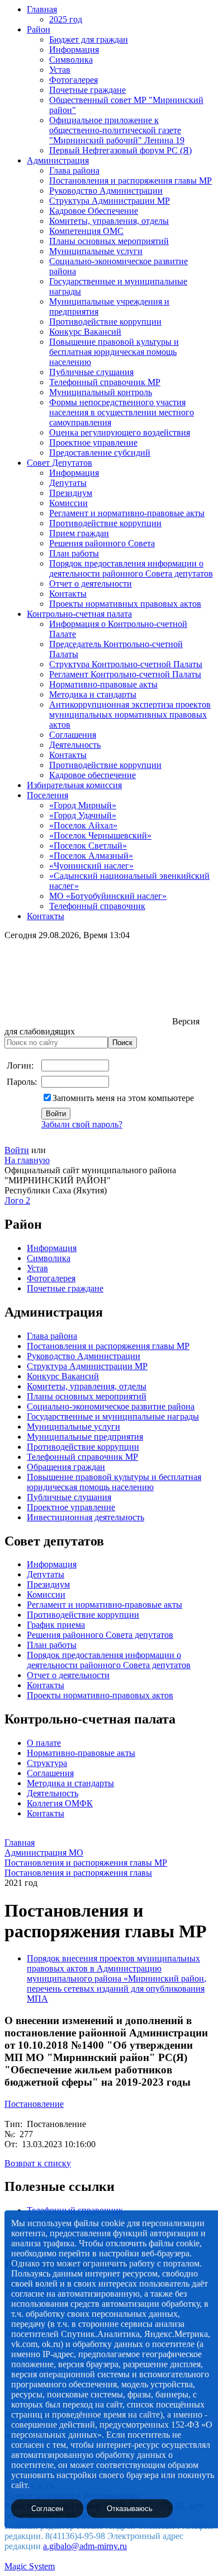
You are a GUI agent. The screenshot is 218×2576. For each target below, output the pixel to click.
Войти (17, 1150)
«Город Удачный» (83, 815)
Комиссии (68, 503)
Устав (60, 70)
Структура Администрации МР (110, 201)
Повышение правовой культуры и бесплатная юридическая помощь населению (114, 352)
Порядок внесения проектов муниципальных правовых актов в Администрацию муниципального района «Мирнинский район (115, 1968)
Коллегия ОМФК (60, 1803)
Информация (74, 50)
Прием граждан (79, 533)
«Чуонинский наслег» (91, 866)
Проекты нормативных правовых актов (125, 604)
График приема (56, 1625)
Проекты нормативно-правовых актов (100, 1695)
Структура (47, 1763)
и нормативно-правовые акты (124, 1605)
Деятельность (75, 745)
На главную (27, 1160)
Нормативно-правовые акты (103, 684)
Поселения (48, 795)
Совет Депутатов (60, 463)
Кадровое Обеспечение (94, 211)
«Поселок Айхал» (83, 825)
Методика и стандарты (93, 694)
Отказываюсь (130, 2509)
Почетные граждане (87, 90)
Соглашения (73, 735)
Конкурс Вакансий (85, 332)
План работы (74, 553)
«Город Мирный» (83, 805)
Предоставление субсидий (100, 453)
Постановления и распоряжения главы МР (131, 181)
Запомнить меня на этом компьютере (123, 1098)
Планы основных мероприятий (109, 241)
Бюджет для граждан (89, 39)
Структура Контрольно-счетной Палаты (126, 664)
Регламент (46, 1605)
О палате (44, 1743)
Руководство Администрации (106, 191)
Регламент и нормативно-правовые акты (127, 513)
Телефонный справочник (97, 906)
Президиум (71, 493)
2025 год (66, 19)
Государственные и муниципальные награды (113, 1416)
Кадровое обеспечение (93, 775)
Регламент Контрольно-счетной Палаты (125, 674)
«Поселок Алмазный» (91, 856)
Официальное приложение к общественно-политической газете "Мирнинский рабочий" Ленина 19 (117, 130)
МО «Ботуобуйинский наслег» (108, 896)
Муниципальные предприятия (85, 1437)
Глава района (74, 170)
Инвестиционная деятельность (86, 1517)
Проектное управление (93, 442)
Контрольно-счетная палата (79, 614)
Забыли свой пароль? (82, 1124)
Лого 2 (17, 1200)
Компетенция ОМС (86, 231)
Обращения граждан (66, 1467)
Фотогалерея (74, 80)
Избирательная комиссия (74, 785)
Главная (42, 9)
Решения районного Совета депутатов (100, 1635)
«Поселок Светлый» (88, 846)
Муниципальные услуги (96, 251)
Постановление (34, 2104)
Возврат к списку (38, 2163)
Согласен (47, 2509)
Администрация (58, 160)
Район (39, 29)
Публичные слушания (91, 372)
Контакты (68, 594)
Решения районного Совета (102, 543)
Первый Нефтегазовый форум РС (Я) (120, 150)
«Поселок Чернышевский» (100, 835)
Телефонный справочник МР (105, 382)
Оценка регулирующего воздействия (120, 432)
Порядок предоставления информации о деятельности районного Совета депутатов (131, 568)
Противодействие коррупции (105, 322)
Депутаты (68, 483)
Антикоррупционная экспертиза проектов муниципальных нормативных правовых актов (130, 715)
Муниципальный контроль (101, 392)
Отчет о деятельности (91, 584)
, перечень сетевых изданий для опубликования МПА (117, 1989)
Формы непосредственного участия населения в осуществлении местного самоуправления (122, 412)
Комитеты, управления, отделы (109, 221)
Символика (71, 60)
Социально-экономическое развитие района (111, 1406)
